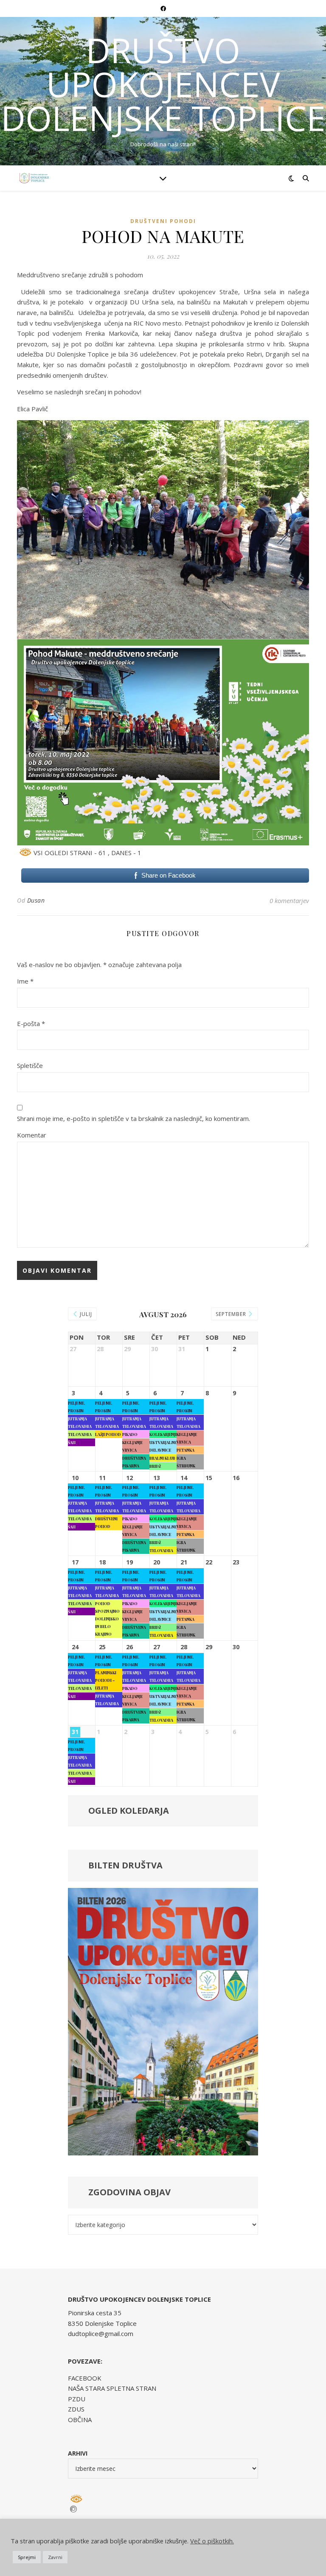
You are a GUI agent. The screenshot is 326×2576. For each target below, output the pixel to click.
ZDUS (76, 2409)
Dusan (36, 900)
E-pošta (31, 1023)
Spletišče (30, 1065)
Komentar (32, 1135)
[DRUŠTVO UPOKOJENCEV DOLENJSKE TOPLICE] (34, 178)
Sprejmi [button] (27, 2557)
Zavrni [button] (55, 2557)
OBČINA (80, 2420)
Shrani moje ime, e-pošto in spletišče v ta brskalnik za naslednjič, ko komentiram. (133, 1118)
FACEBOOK (85, 2378)
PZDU (77, 2399)
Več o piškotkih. (212, 2541)
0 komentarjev (289, 900)
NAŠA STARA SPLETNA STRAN (112, 2388)
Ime (25, 981)
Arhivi (78, 2453)
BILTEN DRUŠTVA (125, 1865)
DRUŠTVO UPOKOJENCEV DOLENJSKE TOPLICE (163, 84)
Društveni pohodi (163, 221)
